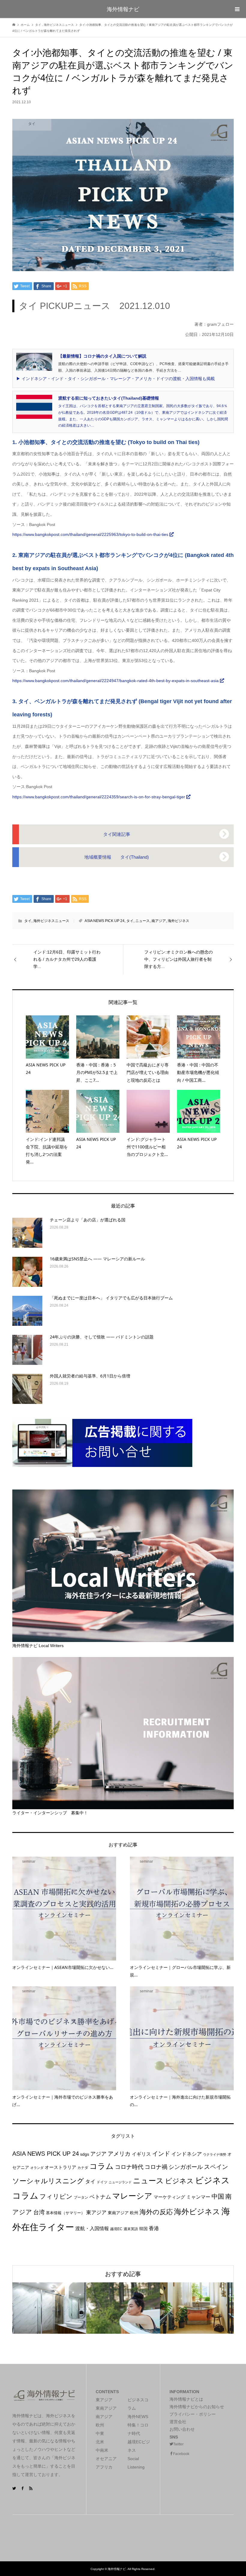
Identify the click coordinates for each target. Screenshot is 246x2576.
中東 (100, 2433)
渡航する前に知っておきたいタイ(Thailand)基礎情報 (109, 398)
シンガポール (186, 2167)
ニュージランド (120, 2182)
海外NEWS (138, 2417)
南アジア (159, 921)
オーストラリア (60, 2167)
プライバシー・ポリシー (193, 2414)
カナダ (83, 2168)
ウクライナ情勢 (215, 2154)
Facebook (181, 2454)
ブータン (81, 2197)
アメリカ (119, 2154)
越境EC (116, 2229)
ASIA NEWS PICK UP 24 (105, 921)
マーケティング (169, 2197)
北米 (100, 2442)
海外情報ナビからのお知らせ (197, 2407)
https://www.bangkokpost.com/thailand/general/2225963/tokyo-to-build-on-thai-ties (91, 534)
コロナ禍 (156, 2167)
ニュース (142, 921)
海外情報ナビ (123, 9)
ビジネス (179, 2181)
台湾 (39, 2212)
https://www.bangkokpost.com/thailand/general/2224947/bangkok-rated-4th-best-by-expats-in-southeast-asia (116, 681)
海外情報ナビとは (186, 2399)
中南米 (102, 2450)
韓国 (143, 2229)
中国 (218, 2196)
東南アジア (118, 2213)
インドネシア (187, 2154)
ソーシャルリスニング (48, 2181)
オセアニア (106, 2459)
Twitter (178, 2444)
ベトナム (100, 2197)
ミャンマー (198, 2197)
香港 (154, 2228)
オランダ (37, 2168)
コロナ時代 (129, 2167)
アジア (98, 2154)
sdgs (85, 2154)
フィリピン (56, 2196)
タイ (28, 921)
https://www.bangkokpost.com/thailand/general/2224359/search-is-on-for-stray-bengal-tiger (99, 797)
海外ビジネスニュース (51, 921)
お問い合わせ (182, 2429)
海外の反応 (156, 2212)
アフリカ (104, 2467)
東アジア (96, 2212)
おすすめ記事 (123, 2274)
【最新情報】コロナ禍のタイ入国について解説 (102, 356)
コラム (102, 2166)
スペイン (216, 2167)
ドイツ (102, 2182)
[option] (49, 2308)
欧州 (134, 2213)
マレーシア (132, 2196)
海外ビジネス (178, 921)
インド (161, 2153)
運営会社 (178, 2422)
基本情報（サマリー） (65, 2213)
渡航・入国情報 (92, 2228)
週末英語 (131, 2229)
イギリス (141, 2154)
